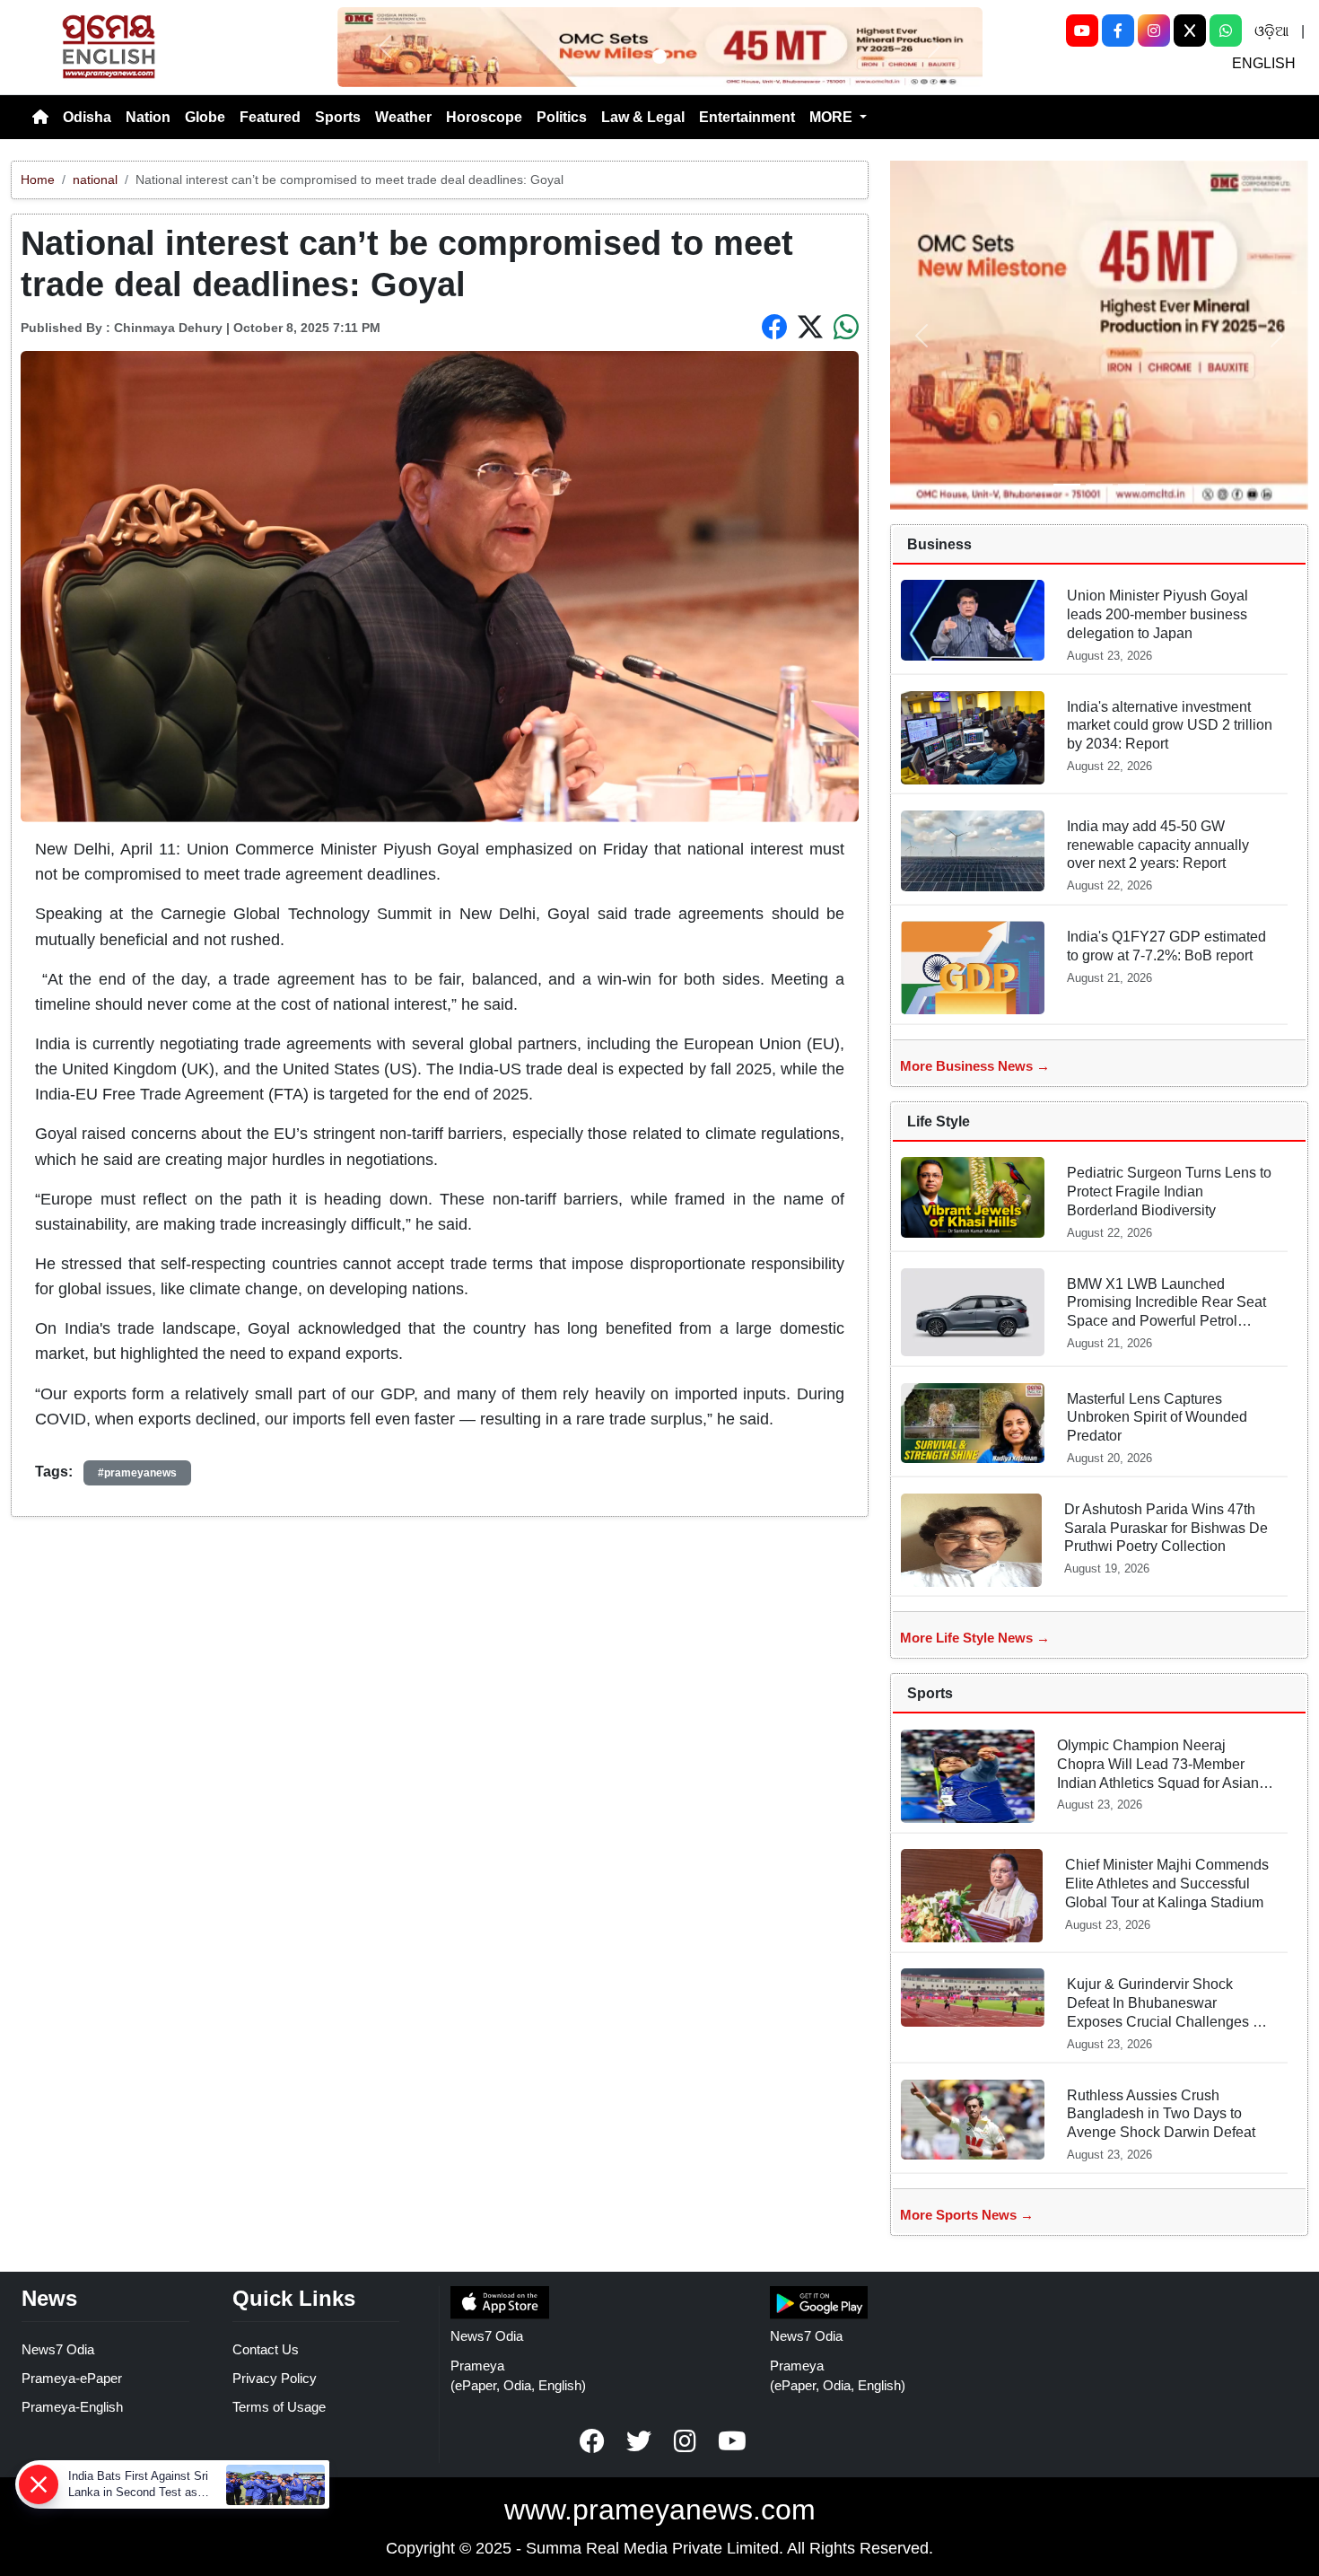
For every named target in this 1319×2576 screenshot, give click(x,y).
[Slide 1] (659, 57)
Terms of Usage (279, 2407)
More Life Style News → (975, 1638)
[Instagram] (1154, 31)
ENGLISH (1264, 63)
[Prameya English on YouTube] (732, 2441)
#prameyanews (137, 1473)
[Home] (40, 118)
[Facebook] (1118, 31)
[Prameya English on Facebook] (592, 2441)
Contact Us (266, 2349)
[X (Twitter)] (1190, 31)
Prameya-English (72, 2407)
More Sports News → (967, 2215)
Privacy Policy (275, 2378)
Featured (270, 117)
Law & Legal (643, 117)
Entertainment (747, 117)
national (95, 180)
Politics (562, 117)
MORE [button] (833, 117)
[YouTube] (1082, 31)
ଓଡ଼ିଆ (1271, 31)
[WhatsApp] (1226, 31)
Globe (205, 117)
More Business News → (975, 1066)
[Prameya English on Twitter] (639, 2441)
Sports (338, 117)
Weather (403, 117)
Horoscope (484, 117)
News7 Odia (58, 2349)
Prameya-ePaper (72, 2378)
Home (38, 180)
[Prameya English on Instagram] (686, 2441)
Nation (148, 117)
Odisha (87, 117)
